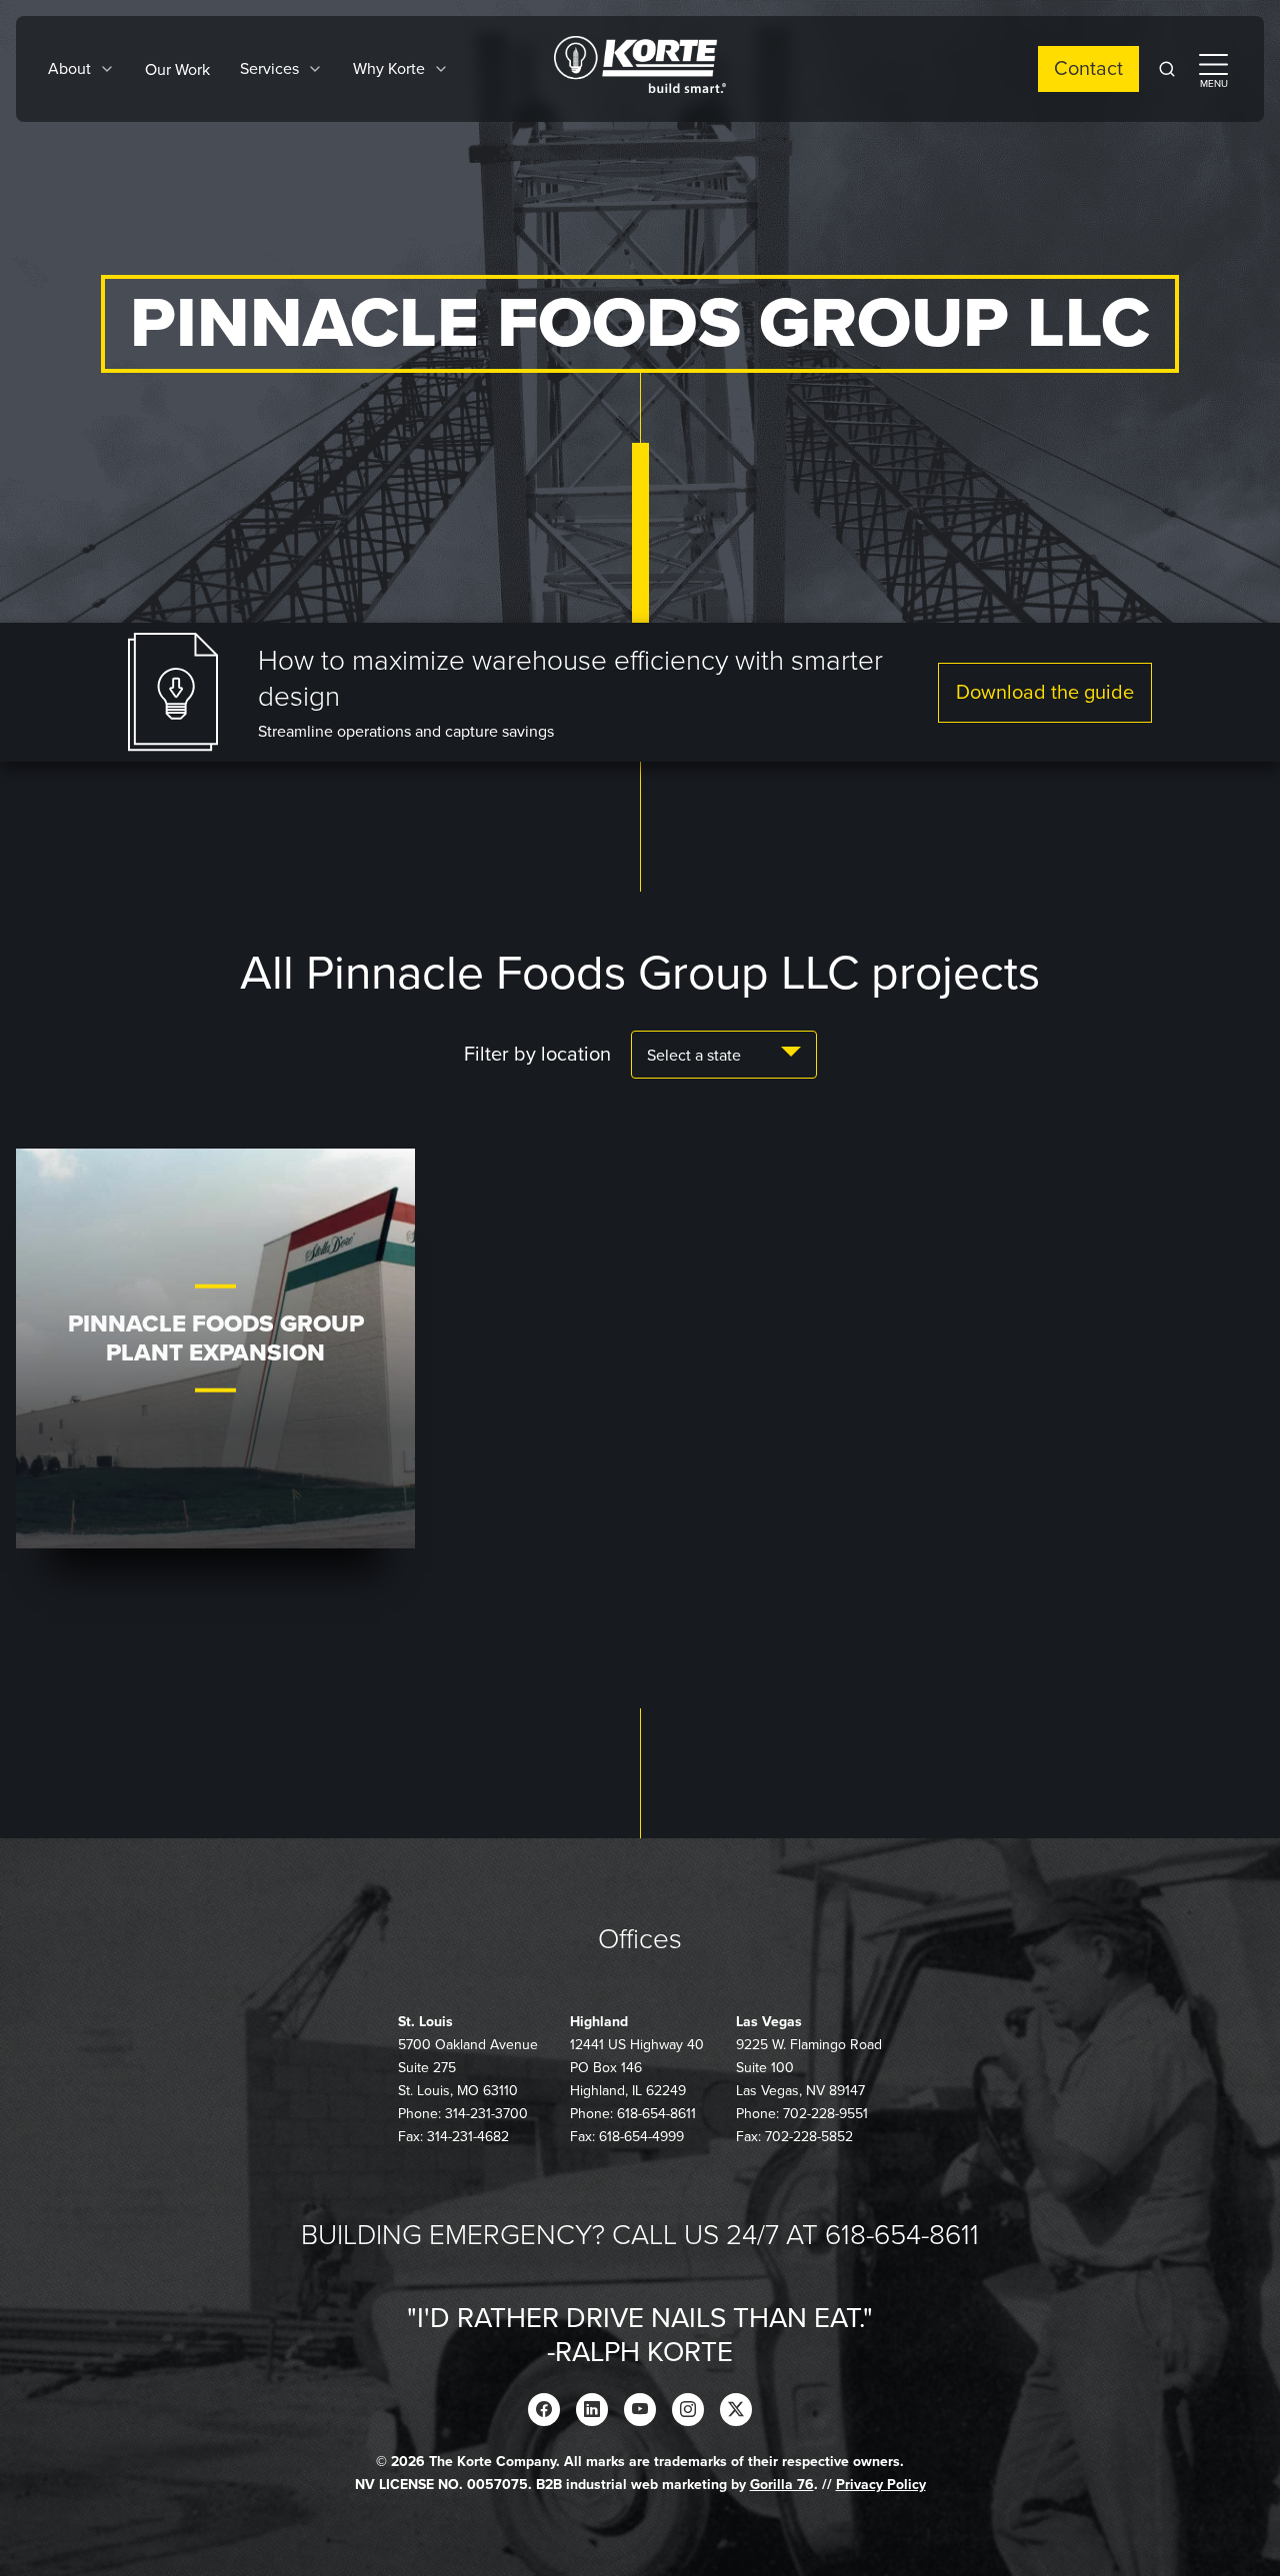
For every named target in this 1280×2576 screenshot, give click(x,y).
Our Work (177, 70)
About (69, 69)
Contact (1088, 69)
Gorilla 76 (782, 2485)
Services (269, 69)
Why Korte (389, 69)
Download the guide (1045, 693)
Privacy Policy (881, 2485)
